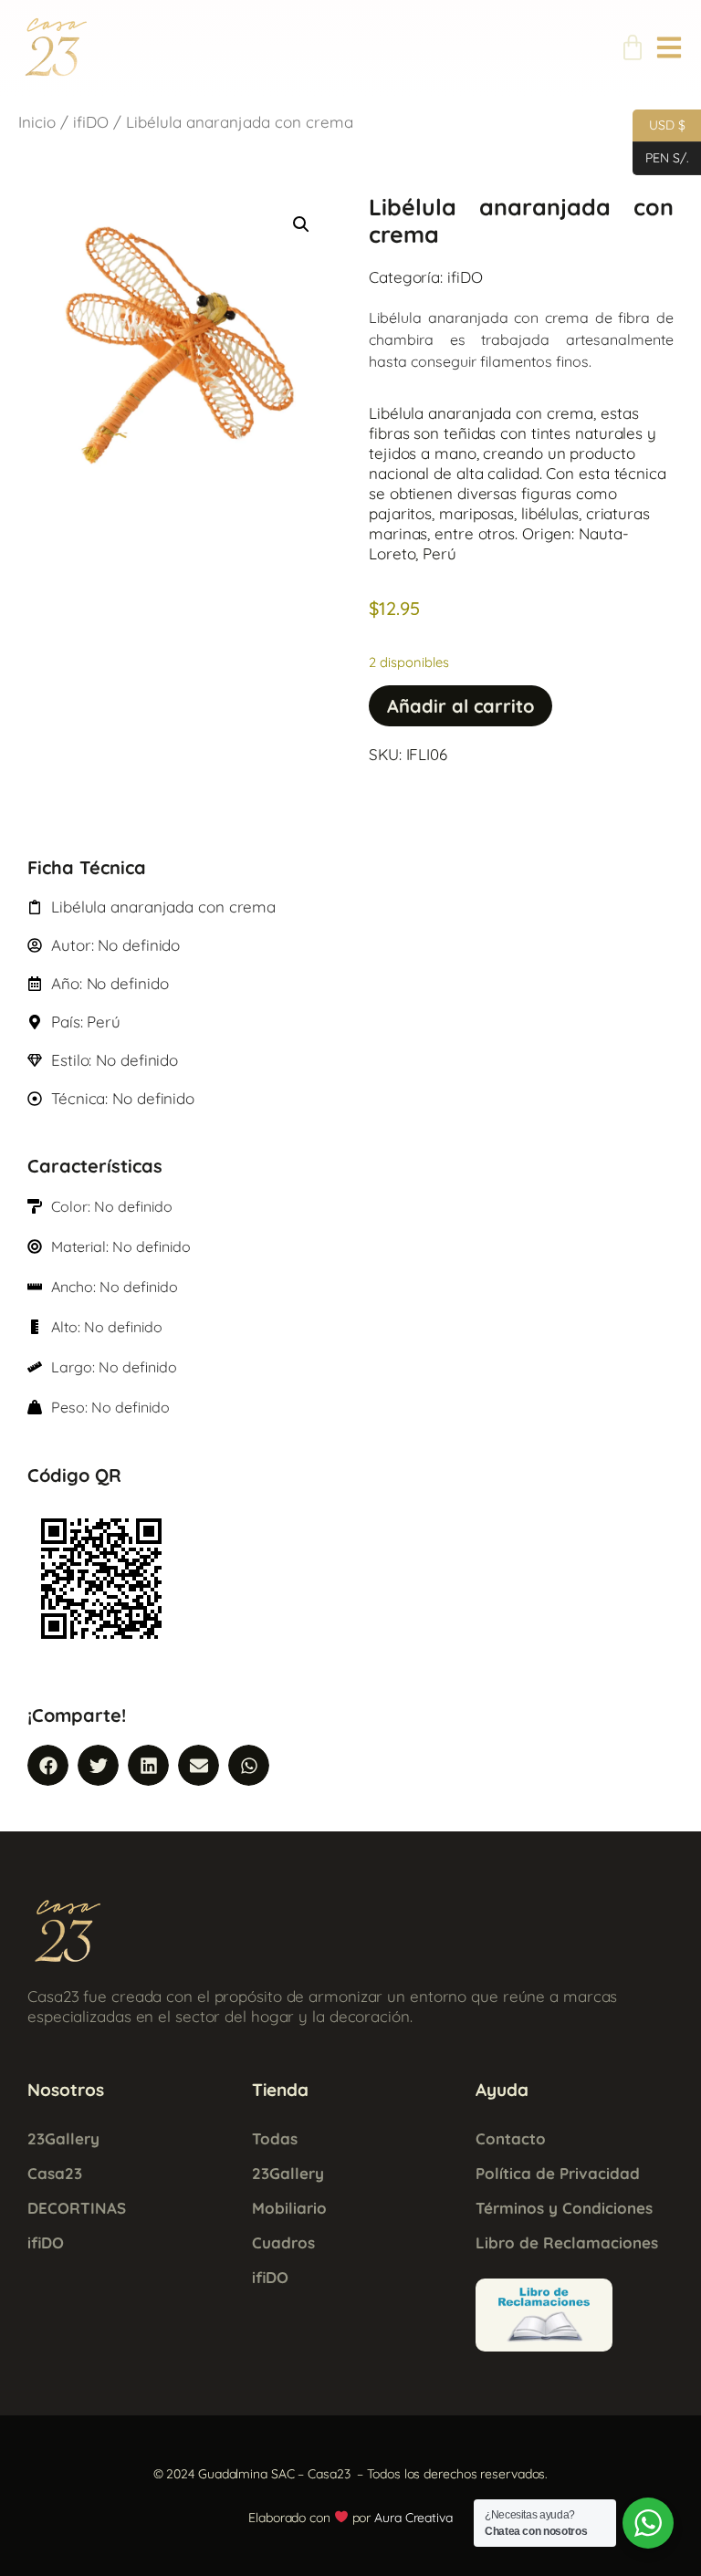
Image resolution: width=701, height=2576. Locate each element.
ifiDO (91, 122)
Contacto (511, 2138)
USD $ (659, 124)
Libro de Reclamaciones (567, 2242)
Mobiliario (289, 2208)
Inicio (37, 122)
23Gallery (63, 2138)
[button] (301, 224)
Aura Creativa (413, 2518)
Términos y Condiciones (564, 2208)
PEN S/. (661, 156)
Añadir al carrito (460, 706)
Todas (275, 2138)
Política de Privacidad (558, 2173)
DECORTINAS (77, 2208)
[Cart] (633, 47)
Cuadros (283, 2242)
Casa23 (55, 2173)
